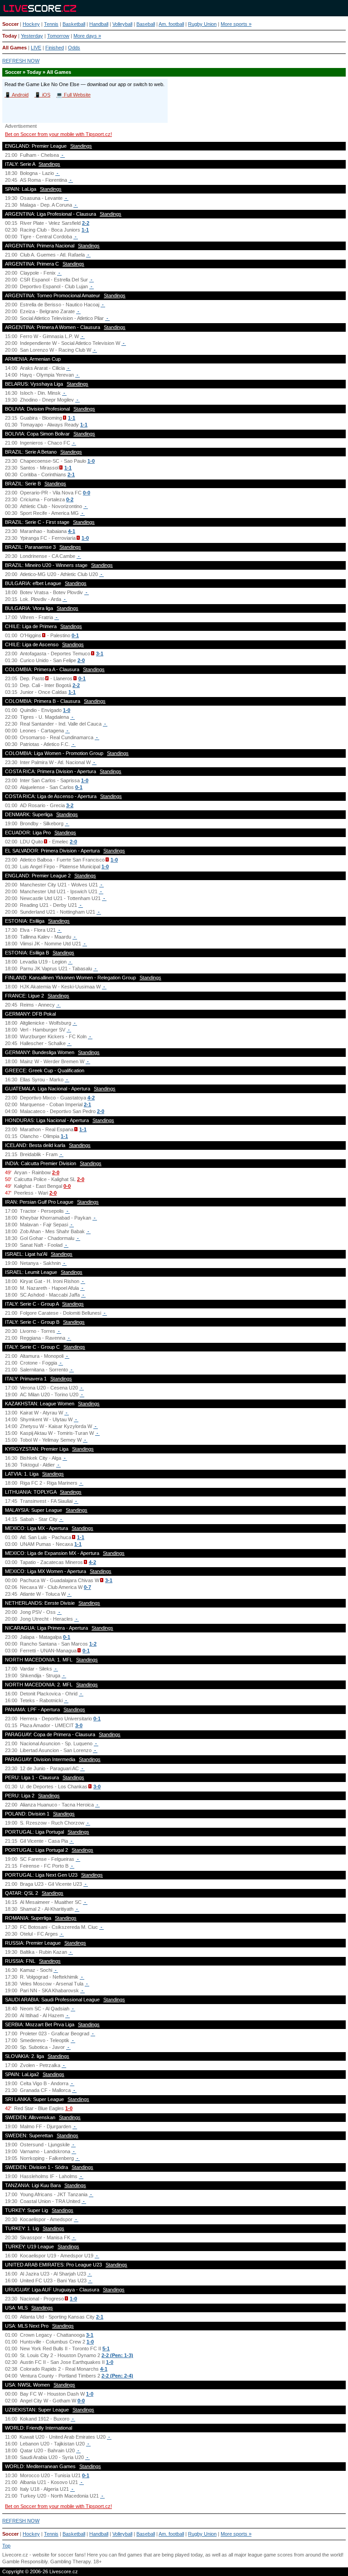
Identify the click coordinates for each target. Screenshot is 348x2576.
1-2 (93, 1644)
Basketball (74, 24)
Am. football (171, 24)
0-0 (87, 493)
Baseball (146, 24)
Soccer (10, 24)
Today (10, 36)
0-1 (75, 635)
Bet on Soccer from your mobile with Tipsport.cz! (58, 134)
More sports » (236, 24)
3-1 (100, 654)
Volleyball (122, 24)
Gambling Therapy (70, 2561)
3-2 (70, 805)
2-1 (71, 475)
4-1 (72, 531)
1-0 (91, 461)
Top (6, 2546)
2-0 (81, 660)
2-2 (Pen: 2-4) (117, 2376)
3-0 (79, 1725)
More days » (87, 36)
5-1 (106, 2348)
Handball (99, 24)
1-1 (85, 230)
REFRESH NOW (21, 61)
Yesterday (32, 36)
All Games (14, 48)
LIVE (36, 48)
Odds (74, 48)
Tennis (51, 24)
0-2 (70, 499)
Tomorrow (58, 36)
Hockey (31, 24)
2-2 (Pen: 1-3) (117, 2355)
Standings (81, 146)
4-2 (91, 1098)
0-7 (87, 1587)
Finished (55, 48)
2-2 (86, 223)
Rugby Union (202, 24)
